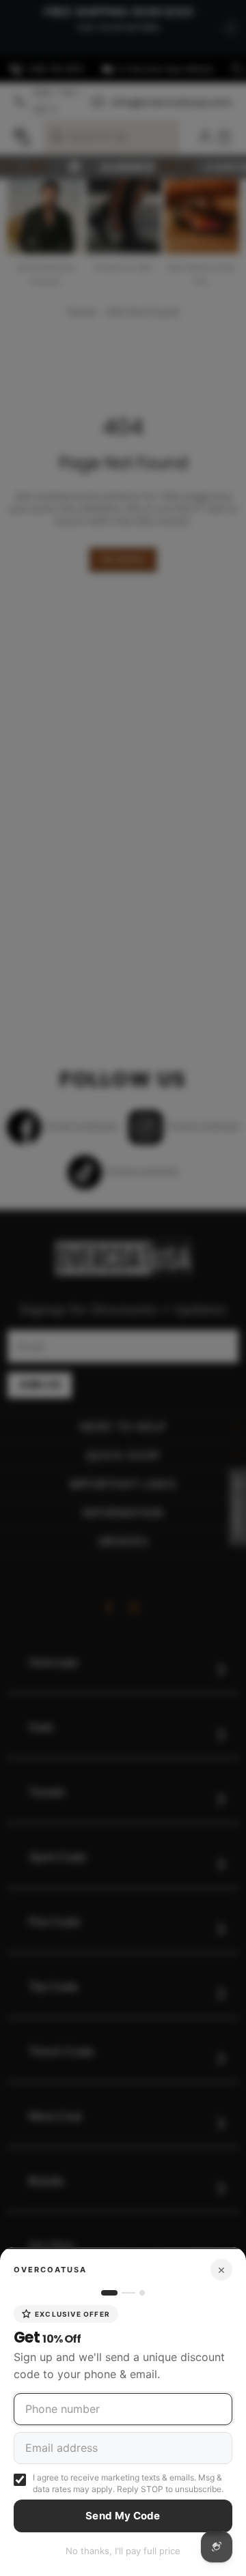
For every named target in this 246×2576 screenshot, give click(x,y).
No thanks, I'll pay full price (123, 2551)
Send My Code (123, 2516)
